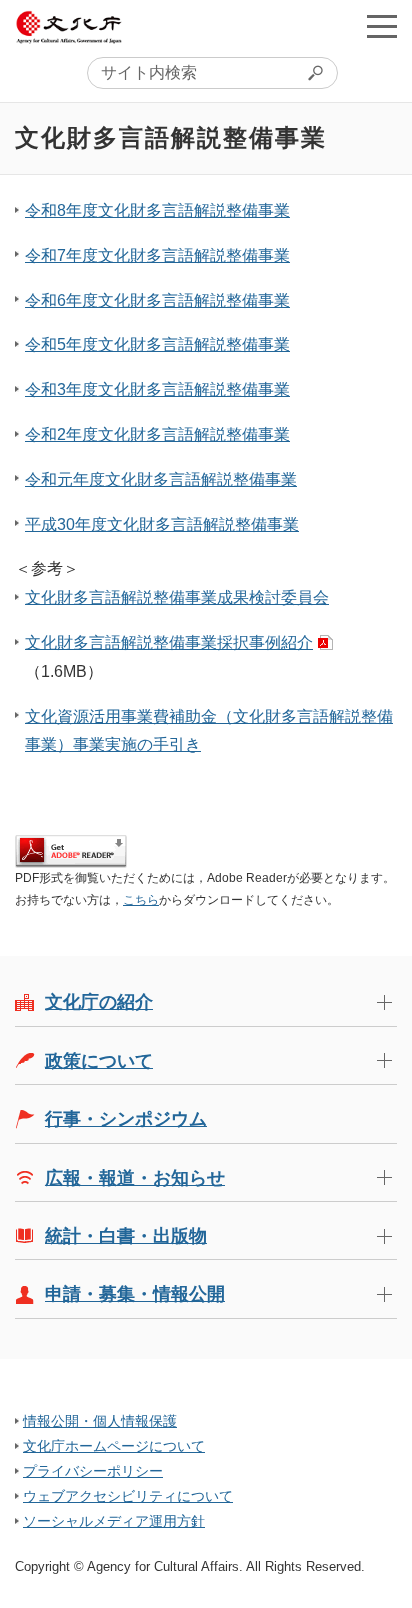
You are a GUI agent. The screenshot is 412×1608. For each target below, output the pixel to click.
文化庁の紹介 (99, 1002)
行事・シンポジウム (126, 1119)
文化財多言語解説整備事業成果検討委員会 (177, 597)
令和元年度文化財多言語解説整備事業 (161, 479)
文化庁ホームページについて (114, 1446)
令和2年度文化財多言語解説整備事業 (157, 434)
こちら (141, 900)
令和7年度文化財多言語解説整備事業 (157, 255)
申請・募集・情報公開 (135, 1294)
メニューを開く (382, 26)
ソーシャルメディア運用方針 (114, 1521)
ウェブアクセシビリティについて (128, 1496)
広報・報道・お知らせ (135, 1178)
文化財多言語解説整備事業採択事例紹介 (169, 642)
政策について (99, 1061)
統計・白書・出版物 (126, 1236)
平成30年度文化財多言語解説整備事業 (162, 524)
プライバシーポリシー (93, 1471)
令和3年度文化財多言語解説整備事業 (157, 389)
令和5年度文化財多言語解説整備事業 (157, 344)
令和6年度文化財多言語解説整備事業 (157, 300)
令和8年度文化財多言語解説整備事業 (157, 210)
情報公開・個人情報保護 (100, 1421)
